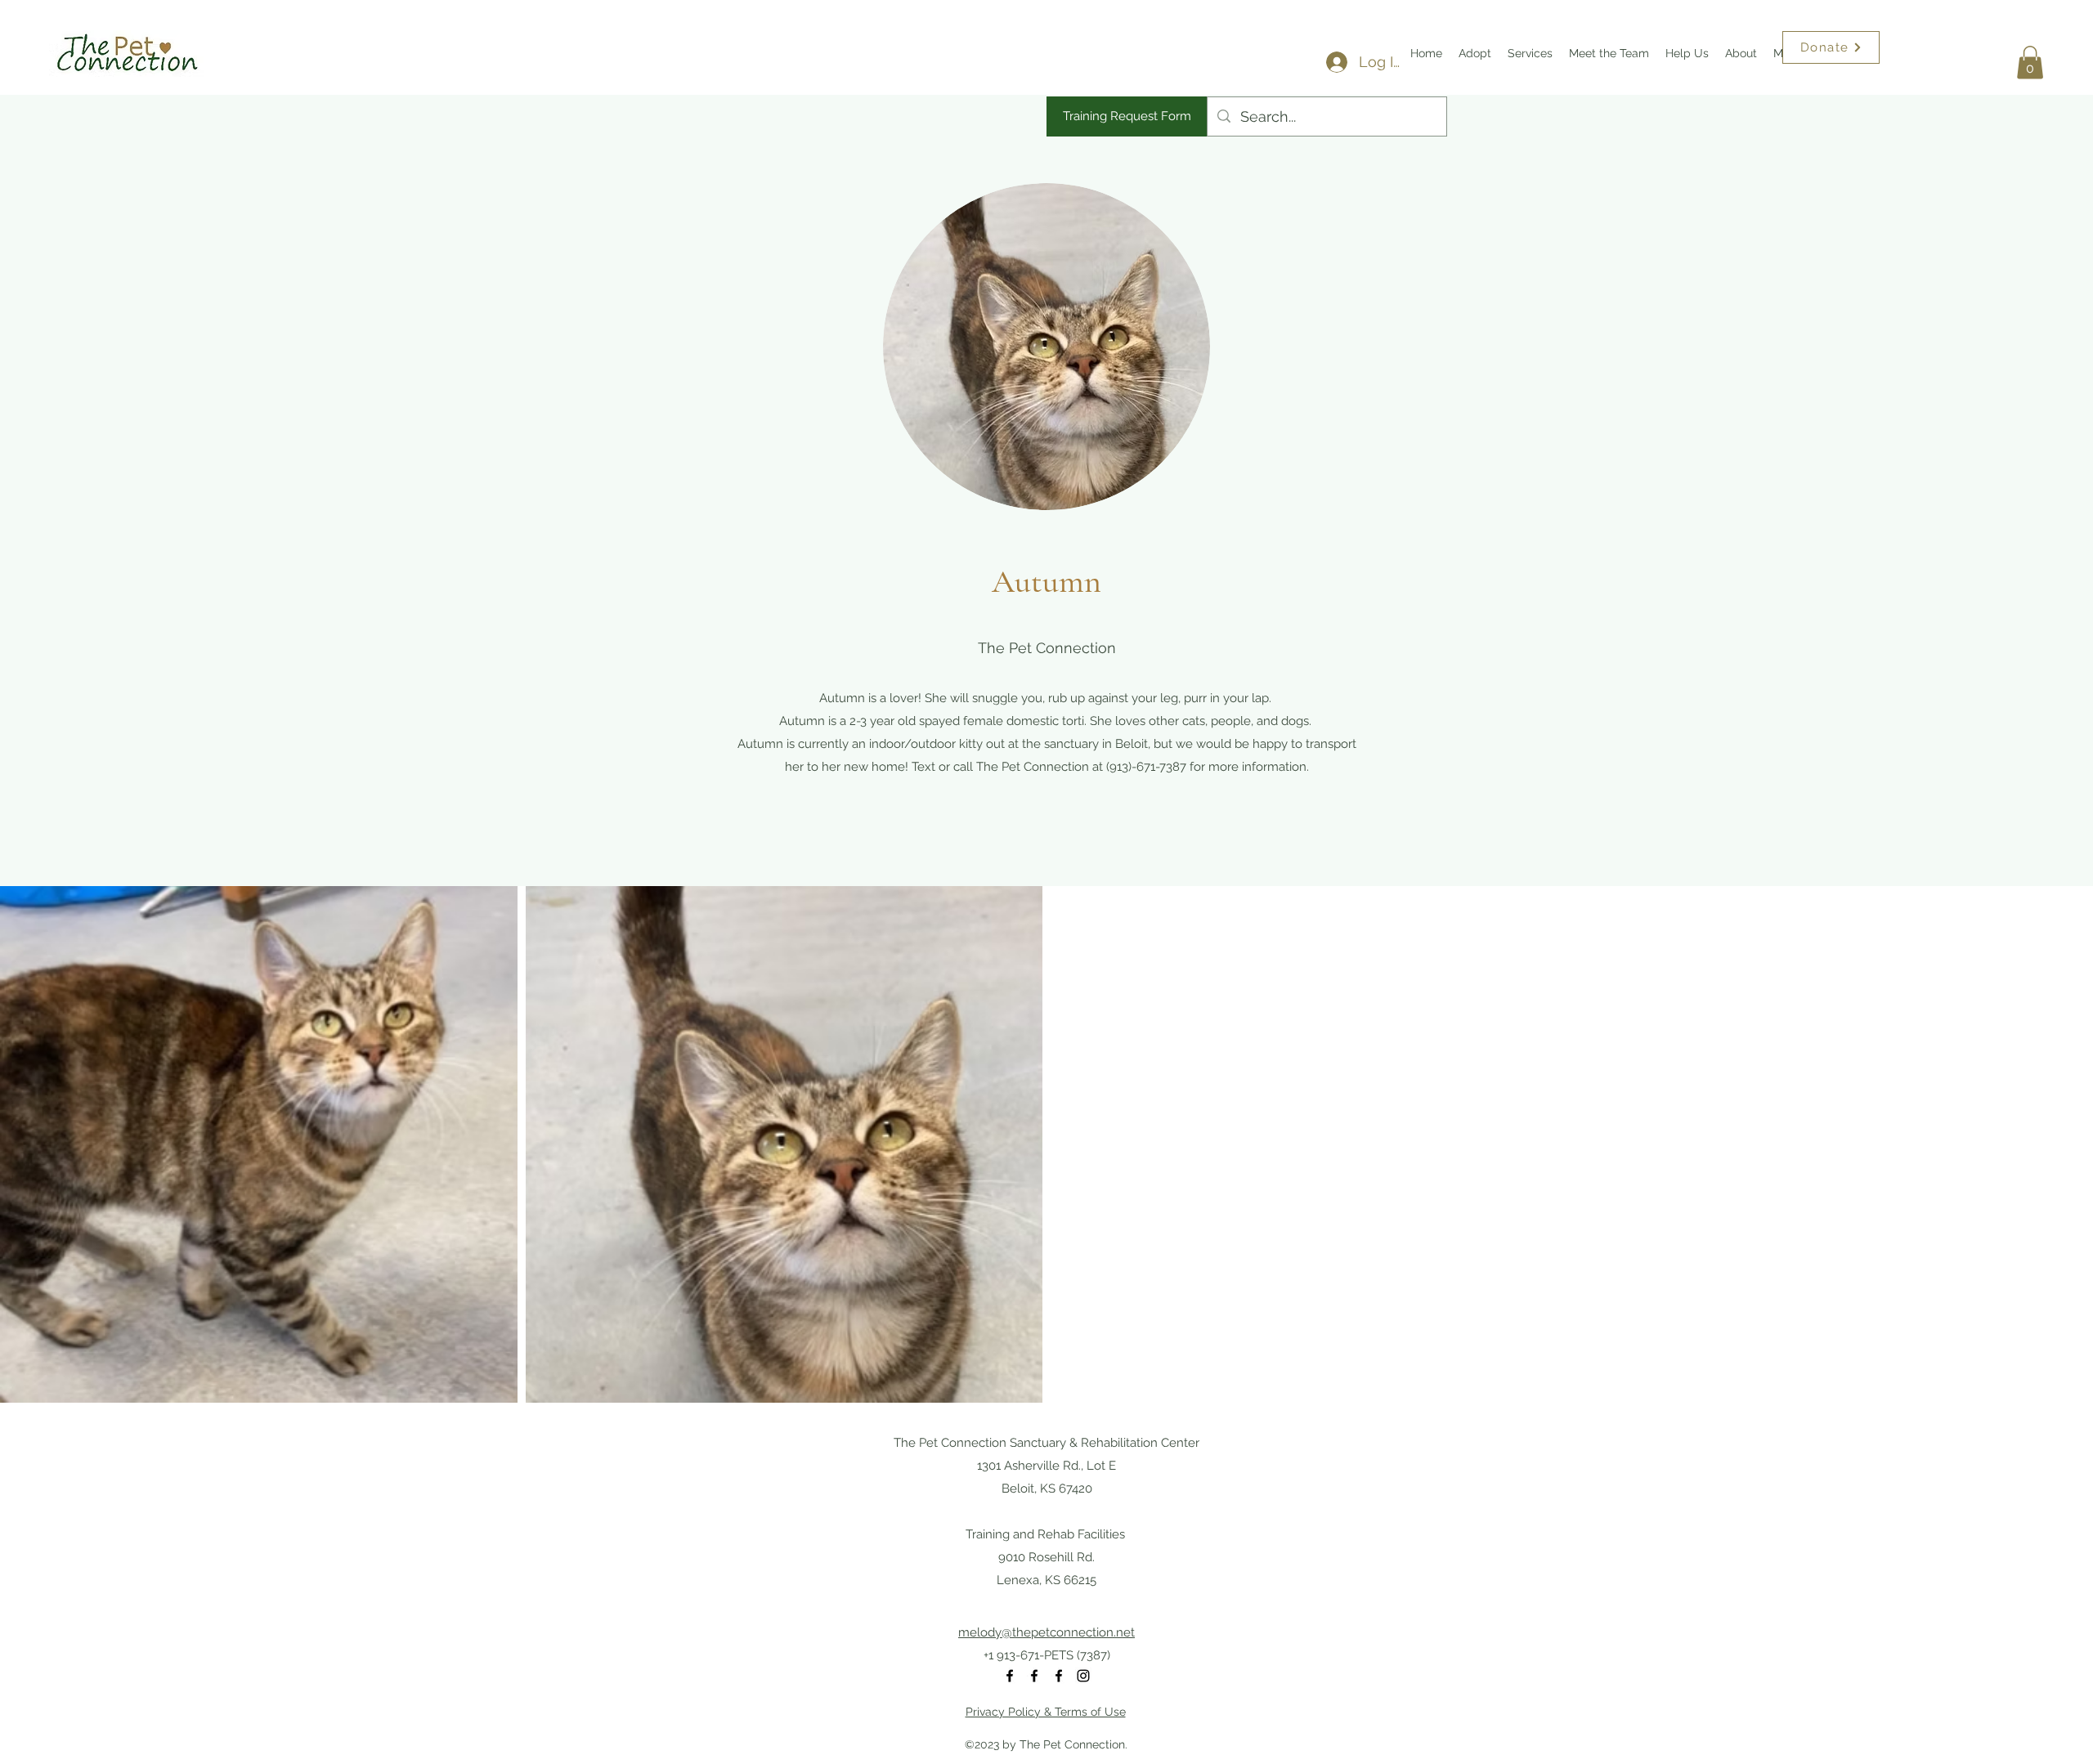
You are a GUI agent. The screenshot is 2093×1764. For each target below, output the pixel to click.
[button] (2030, 63)
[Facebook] (1010, 1676)
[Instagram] (1083, 1676)
